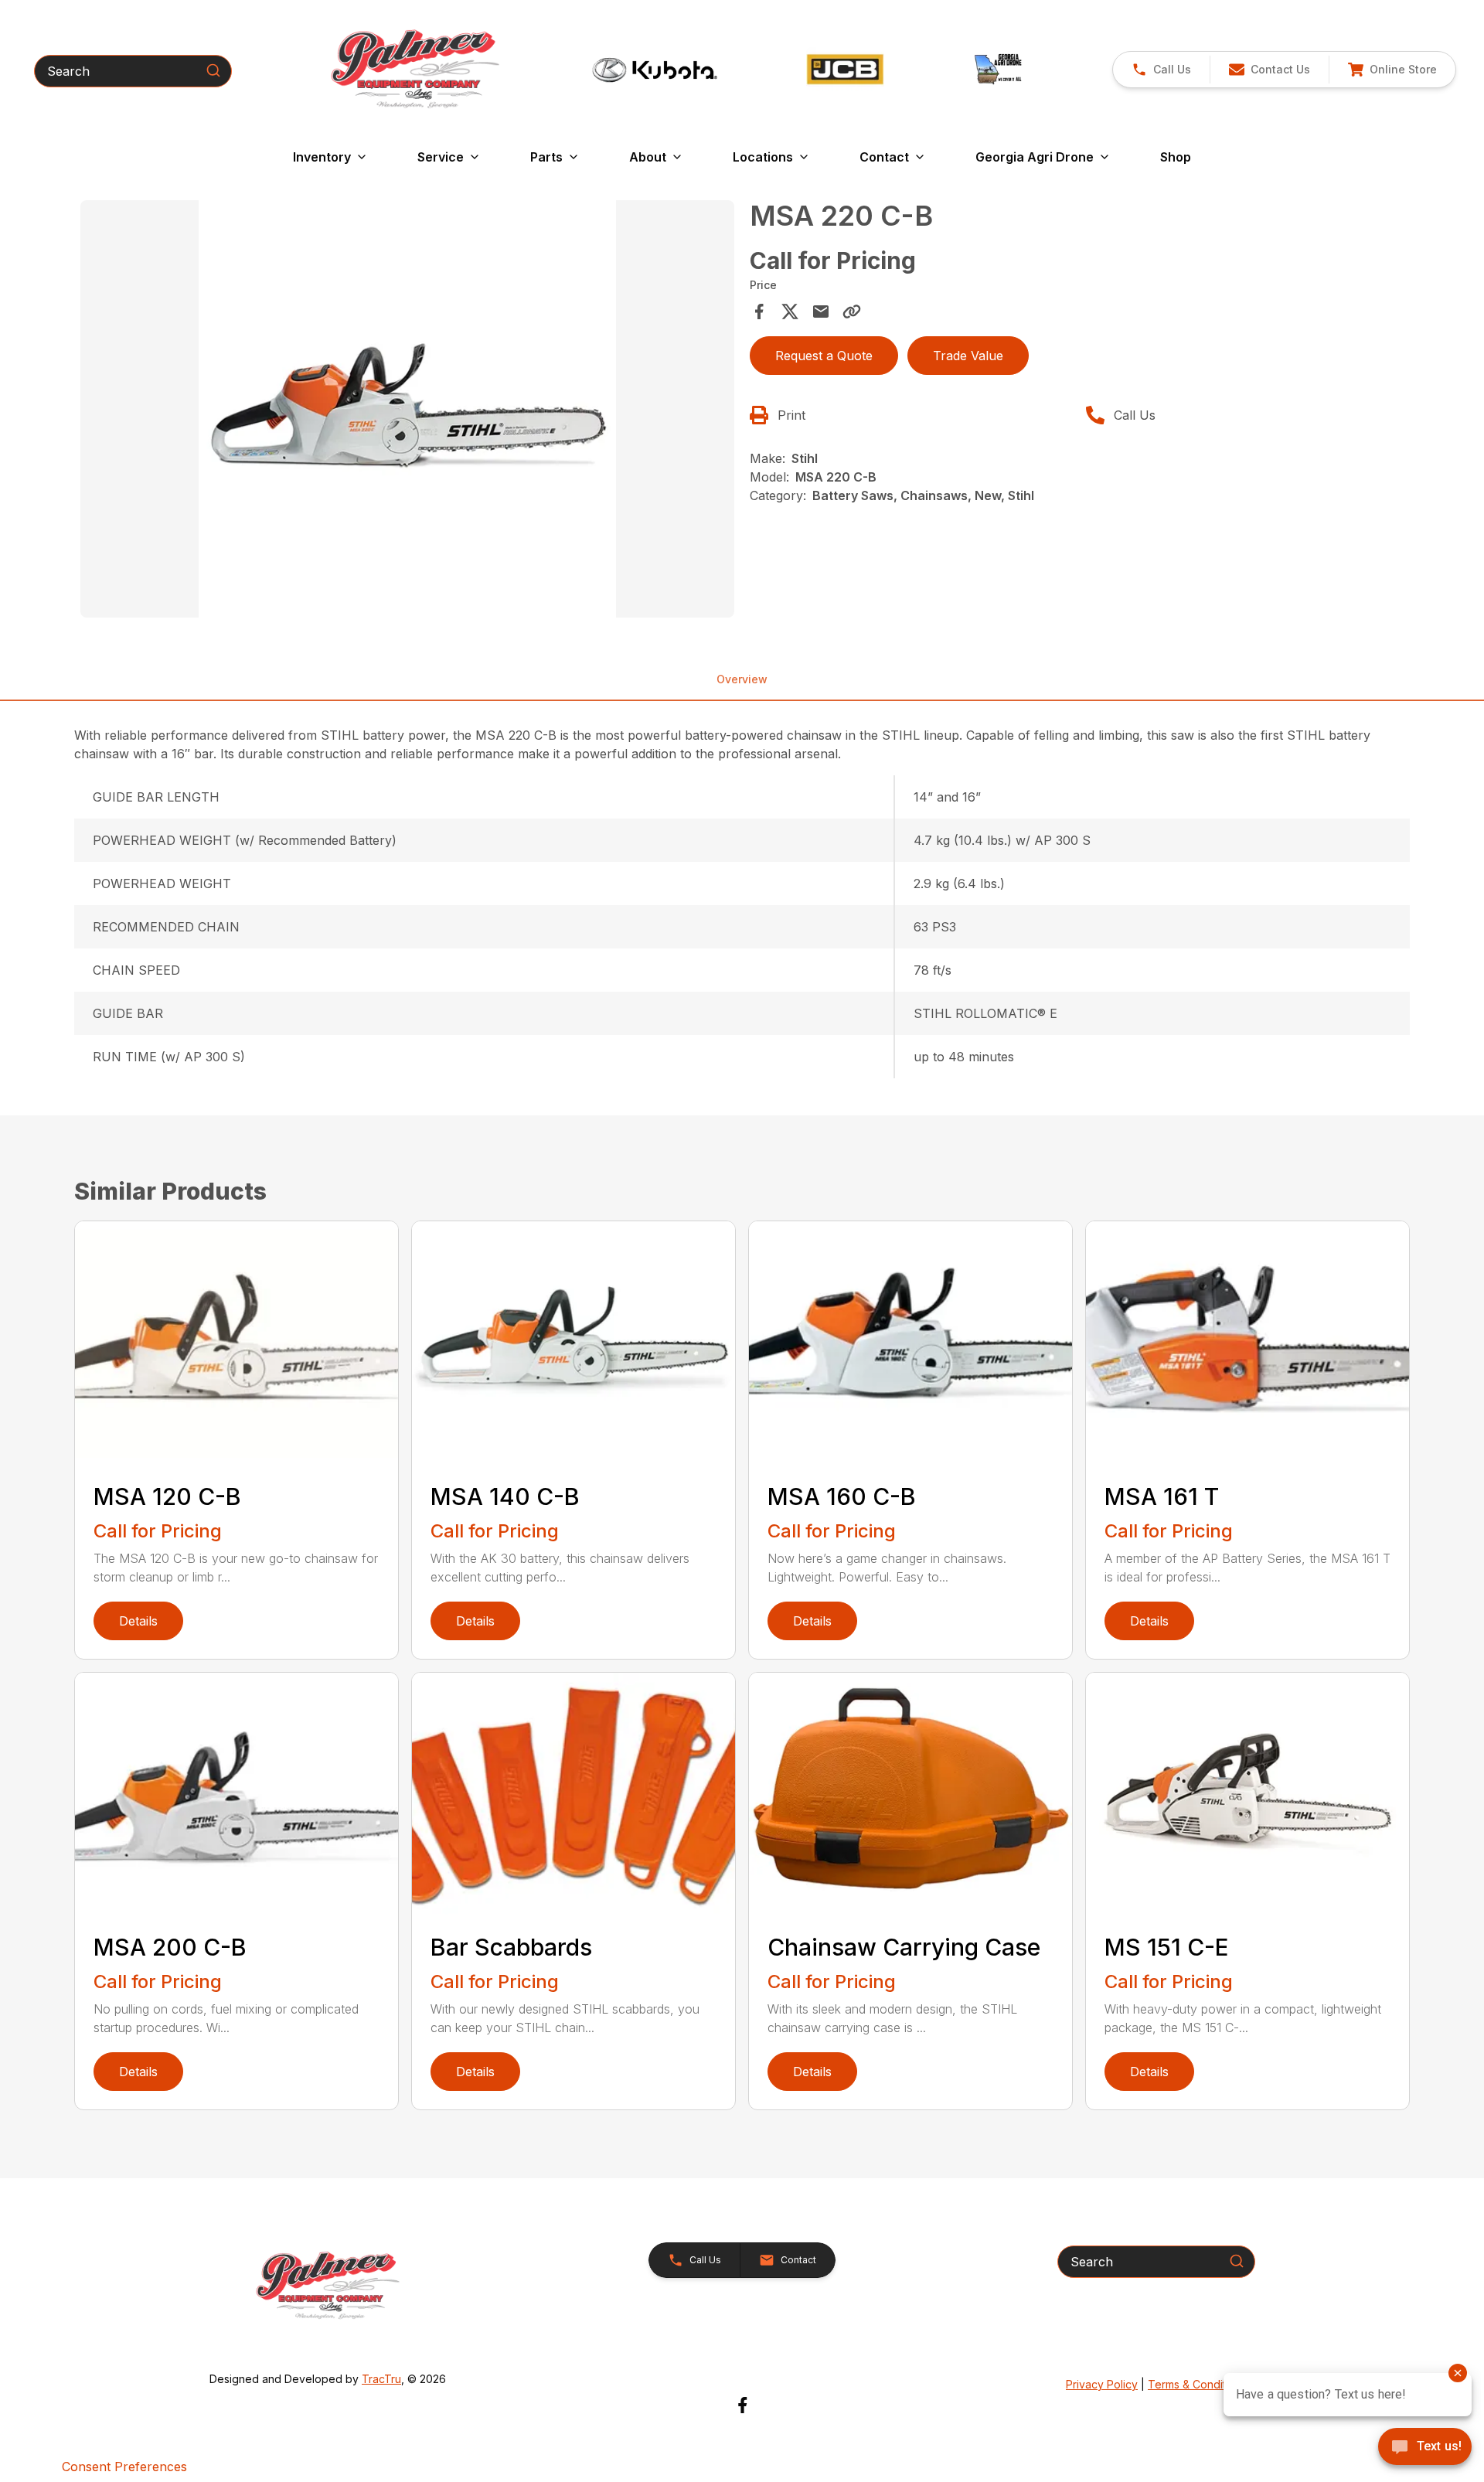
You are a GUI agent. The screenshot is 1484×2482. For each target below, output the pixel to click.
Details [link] (138, 1621)
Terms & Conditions (1197, 2384)
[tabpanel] (407, 411)
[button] (1161, 70)
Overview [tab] (742, 679)
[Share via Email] (821, 312)
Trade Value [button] (968, 356)
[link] (1392, 70)
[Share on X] (790, 312)
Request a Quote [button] (824, 356)
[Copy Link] (852, 312)
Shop (1176, 157)
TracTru (381, 2379)
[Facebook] (742, 2405)
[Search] (213, 70)
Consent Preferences (124, 2467)
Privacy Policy (1102, 2384)
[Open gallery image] (407, 409)
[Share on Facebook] (759, 312)
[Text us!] (1425, 2448)
